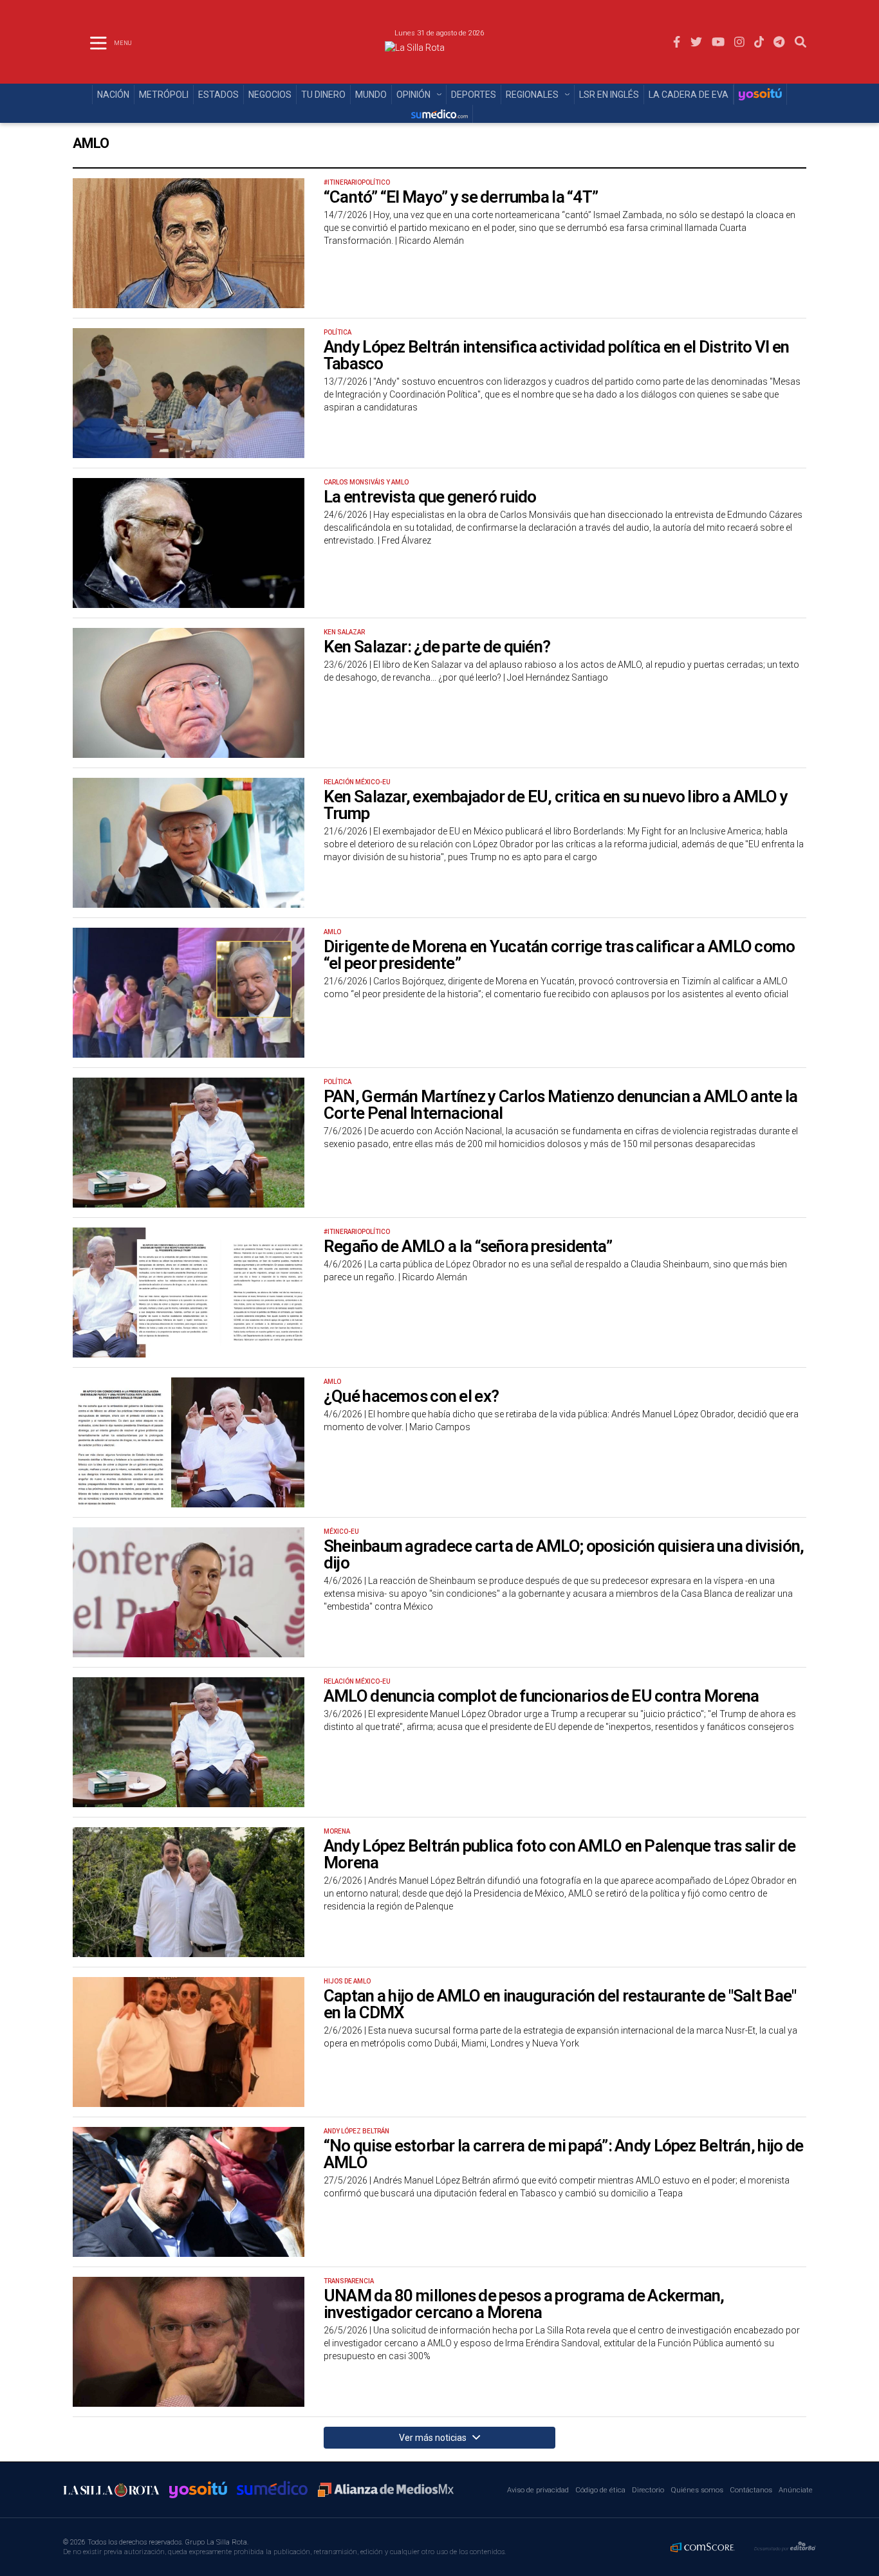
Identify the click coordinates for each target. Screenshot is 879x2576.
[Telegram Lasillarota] (779, 42)
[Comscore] (703, 2547)
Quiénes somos (697, 2490)
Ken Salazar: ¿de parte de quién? (437, 647)
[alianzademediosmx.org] (386, 2490)
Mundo (371, 95)
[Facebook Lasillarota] (677, 42)
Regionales (532, 95)
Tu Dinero (323, 95)
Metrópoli (164, 95)
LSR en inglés (609, 95)
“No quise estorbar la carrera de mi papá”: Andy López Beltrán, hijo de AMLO (563, 2154)
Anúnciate (796, 2490)
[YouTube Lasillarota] (718, 42)
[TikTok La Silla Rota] (759, 42)
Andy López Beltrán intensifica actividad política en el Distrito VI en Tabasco (556, 355)
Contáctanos (751, 2490)
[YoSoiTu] (760, 94)
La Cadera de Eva (689, 95)
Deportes (474, 95)
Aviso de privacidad (538, 2490)
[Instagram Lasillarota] (739, 42)
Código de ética (600, 2490)
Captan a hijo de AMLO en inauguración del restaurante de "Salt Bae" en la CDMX (560, 2004)
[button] (800, 42)
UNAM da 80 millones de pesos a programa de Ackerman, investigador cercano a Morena (524, 2304)
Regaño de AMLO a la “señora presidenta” (468, 1246)
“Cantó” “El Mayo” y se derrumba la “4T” (461, 197)
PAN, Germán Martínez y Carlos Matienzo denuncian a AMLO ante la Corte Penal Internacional (560, 1105)
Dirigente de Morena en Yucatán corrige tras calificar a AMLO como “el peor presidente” (559, 955)
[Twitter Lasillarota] (696, 42)
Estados (218, 95)
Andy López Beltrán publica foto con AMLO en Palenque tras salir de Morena (560, 1854)
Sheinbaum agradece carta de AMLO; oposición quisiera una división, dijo (564, 1554)
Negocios (270, 95)
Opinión (413, 95)
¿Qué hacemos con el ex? (411, 1396)
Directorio (648, 2490)
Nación (113, 95)
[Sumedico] (439, 114)
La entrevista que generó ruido (430, 497)
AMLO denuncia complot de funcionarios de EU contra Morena (541, 1696)
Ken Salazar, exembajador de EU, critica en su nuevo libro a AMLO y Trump (556, 805)
